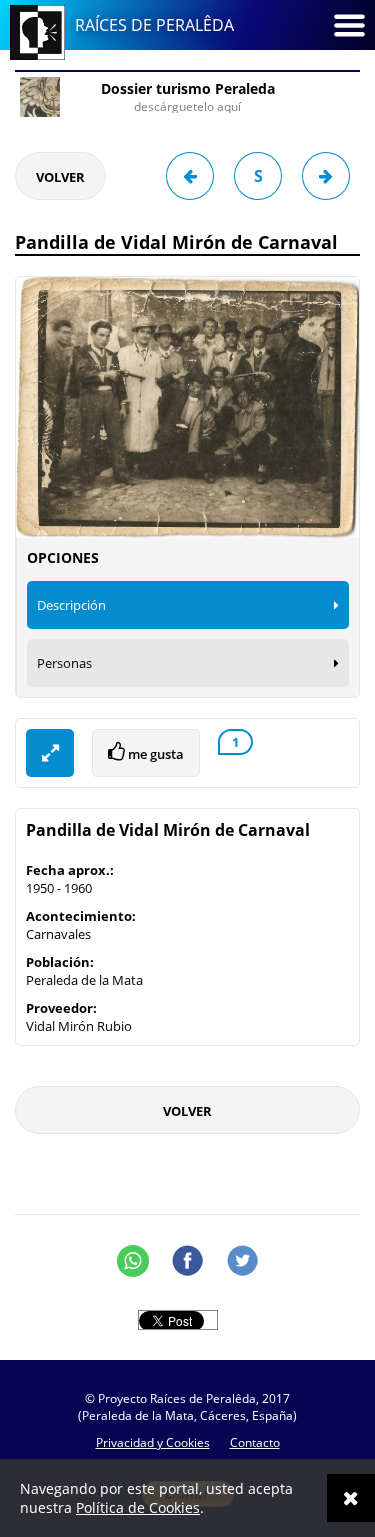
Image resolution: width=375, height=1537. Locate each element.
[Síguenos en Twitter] (243, 1261)
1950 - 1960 (59, 888)
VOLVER (60, 177)
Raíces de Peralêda (154, 25)
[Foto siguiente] (326, 176)
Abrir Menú (349, 25)
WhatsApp (133, 1261)
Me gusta (154, 754)
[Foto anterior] (190, 176)
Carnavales (58, 934)
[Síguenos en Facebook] (188, 1261)
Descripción (71, 605)
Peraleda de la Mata (84, 980)
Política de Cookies (138, 1507)
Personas (64, 663)
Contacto (255, 1442)
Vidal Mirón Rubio (79, 1026)
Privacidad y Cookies (153, 1442)
